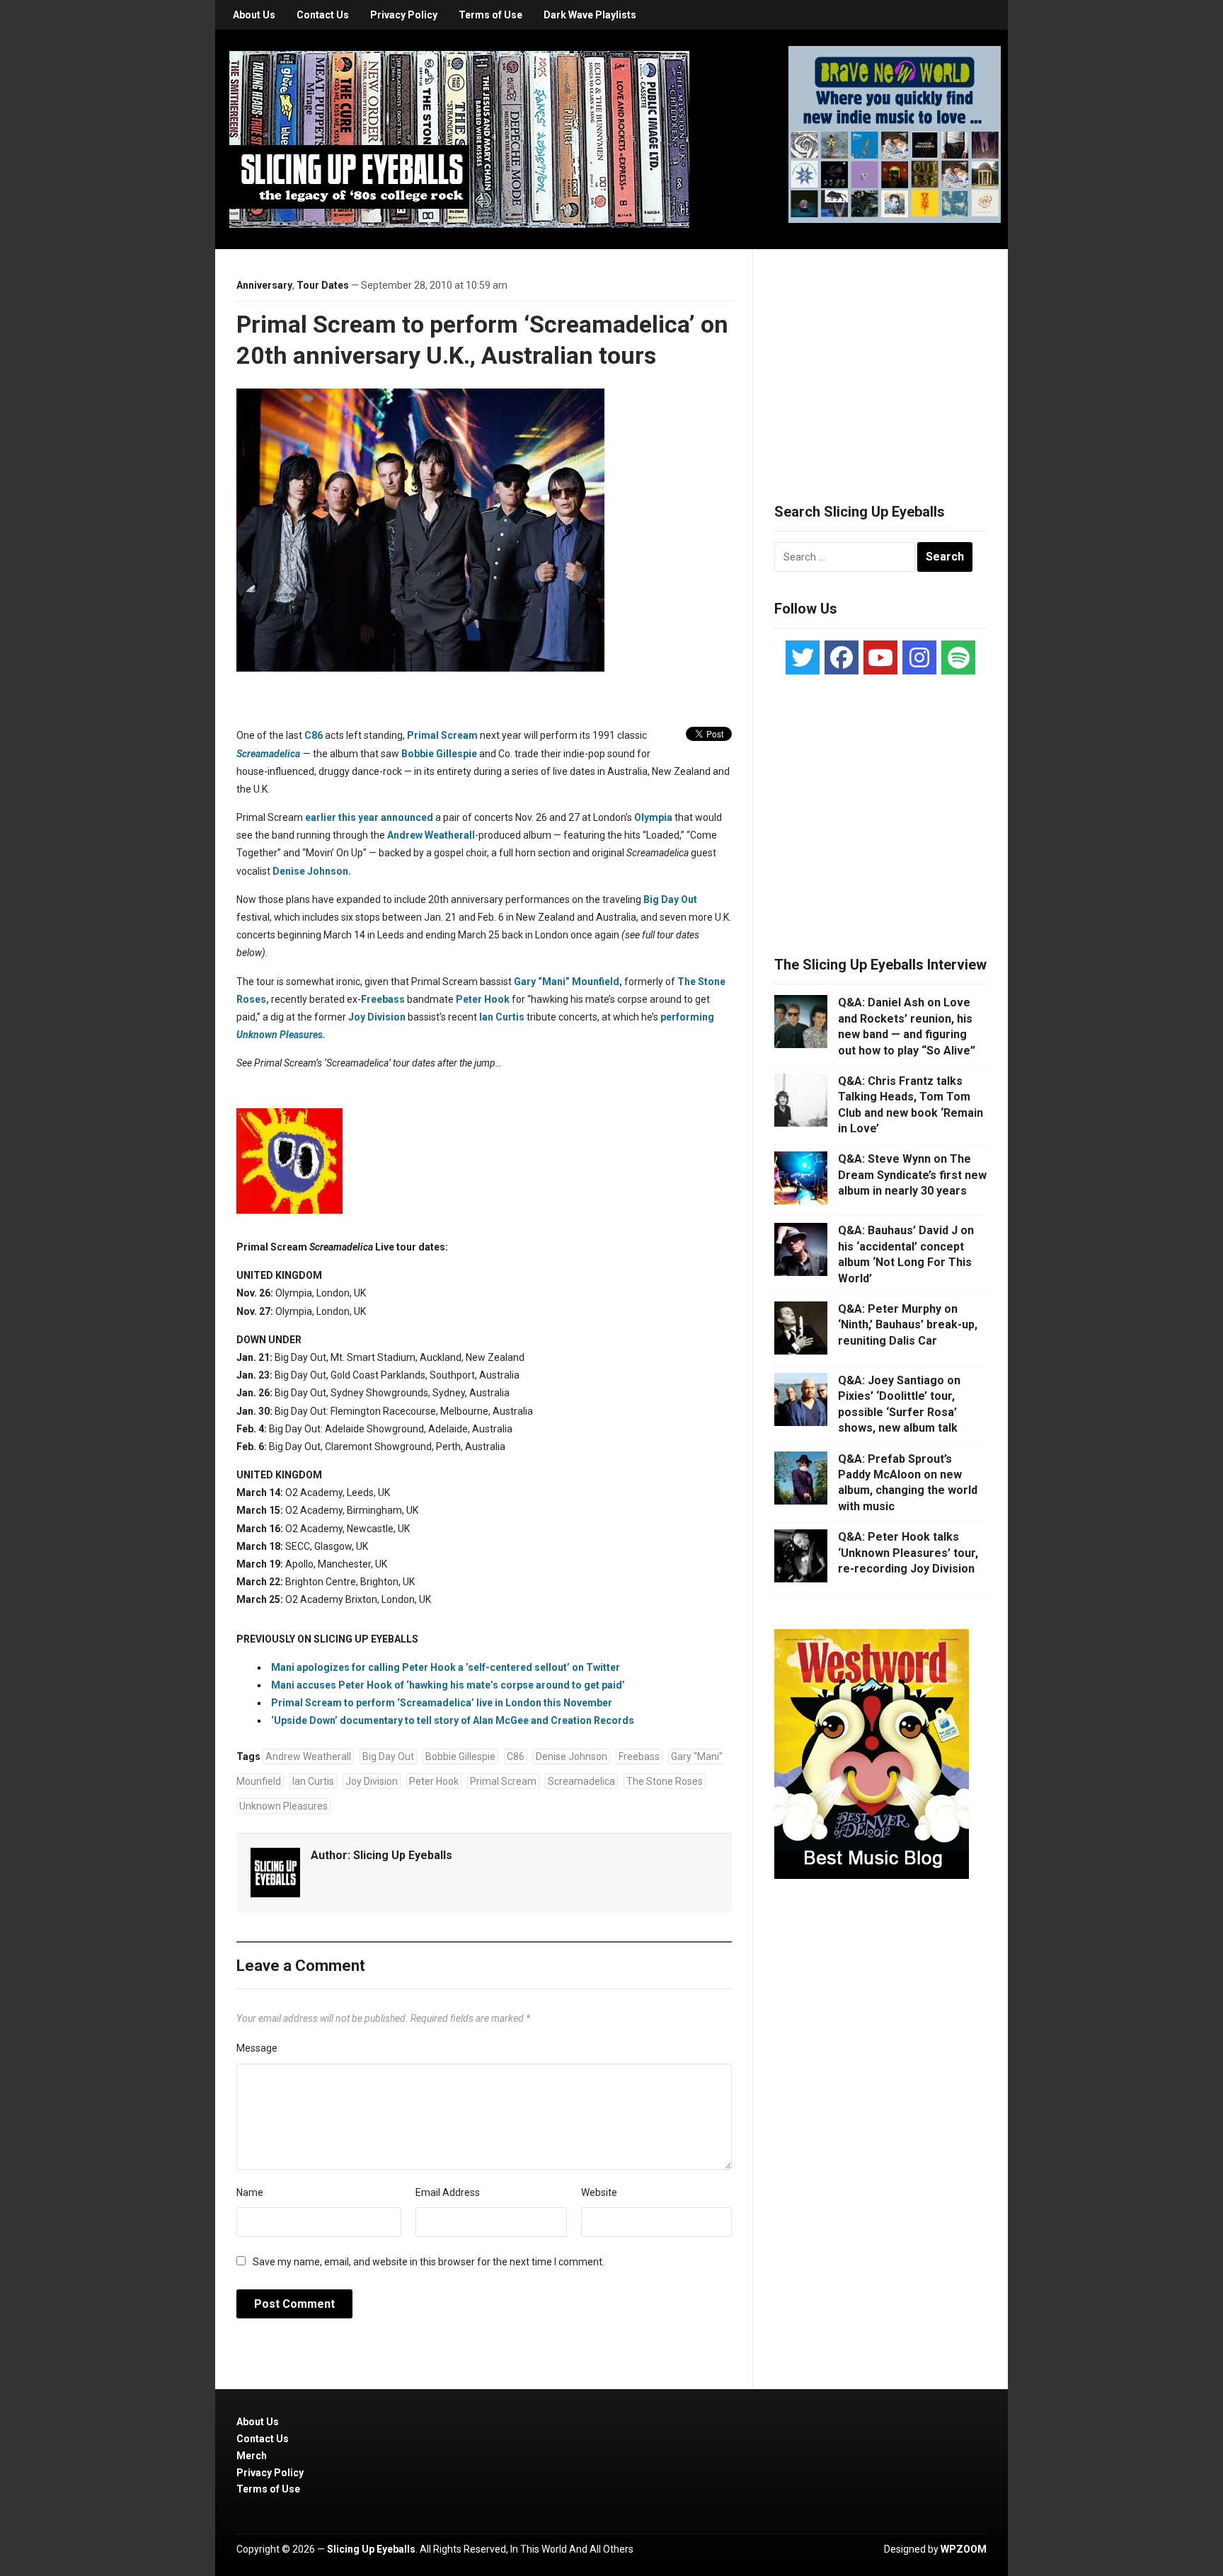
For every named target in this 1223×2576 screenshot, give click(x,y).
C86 (314, 735)
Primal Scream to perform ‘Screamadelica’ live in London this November (442, 1703)
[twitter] (803, 657)
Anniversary (264, 285)
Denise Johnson (572, 1756)
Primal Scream (442, 735)
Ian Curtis (502, 1017)
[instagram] (919, 657)
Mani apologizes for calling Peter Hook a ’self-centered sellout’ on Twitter (446, 1667)
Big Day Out (670, 899)
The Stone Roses (665, 1781)
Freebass (383, 999)
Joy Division (377, 1017)
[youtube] (880, 657)
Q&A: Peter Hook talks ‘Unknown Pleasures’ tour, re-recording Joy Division (908, 1553)
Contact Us (323, 15)
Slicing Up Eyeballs (403, 1855)
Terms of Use (490, 15)
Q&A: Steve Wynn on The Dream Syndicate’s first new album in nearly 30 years (912, 1175)
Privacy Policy (404, 15)
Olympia (653, 817)
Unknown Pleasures (283, 1806)
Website (599, 2192)
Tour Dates (323, 285)
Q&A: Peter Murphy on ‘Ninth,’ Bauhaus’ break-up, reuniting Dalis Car (908, 1325)
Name (250, 2192)
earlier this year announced (369, 817)
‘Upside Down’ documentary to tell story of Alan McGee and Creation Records (453, 1720)
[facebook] (842, 657)
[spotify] (958, 657)
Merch (252, 2456)
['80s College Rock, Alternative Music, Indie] (459, 139)
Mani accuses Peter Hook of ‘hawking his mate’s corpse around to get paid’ (448, 1685)
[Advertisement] (880, 359)
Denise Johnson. (312, 871)
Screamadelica (268, 754)
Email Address (448, 2192)
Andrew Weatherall (431, 835)
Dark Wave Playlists (590, 15)
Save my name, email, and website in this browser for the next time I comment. (429, 2262)
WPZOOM (964, 2549)
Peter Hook (483, 999)
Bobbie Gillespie (439, 754)
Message (257, 2048)
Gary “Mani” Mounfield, (568, 982)
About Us (254, 15)
